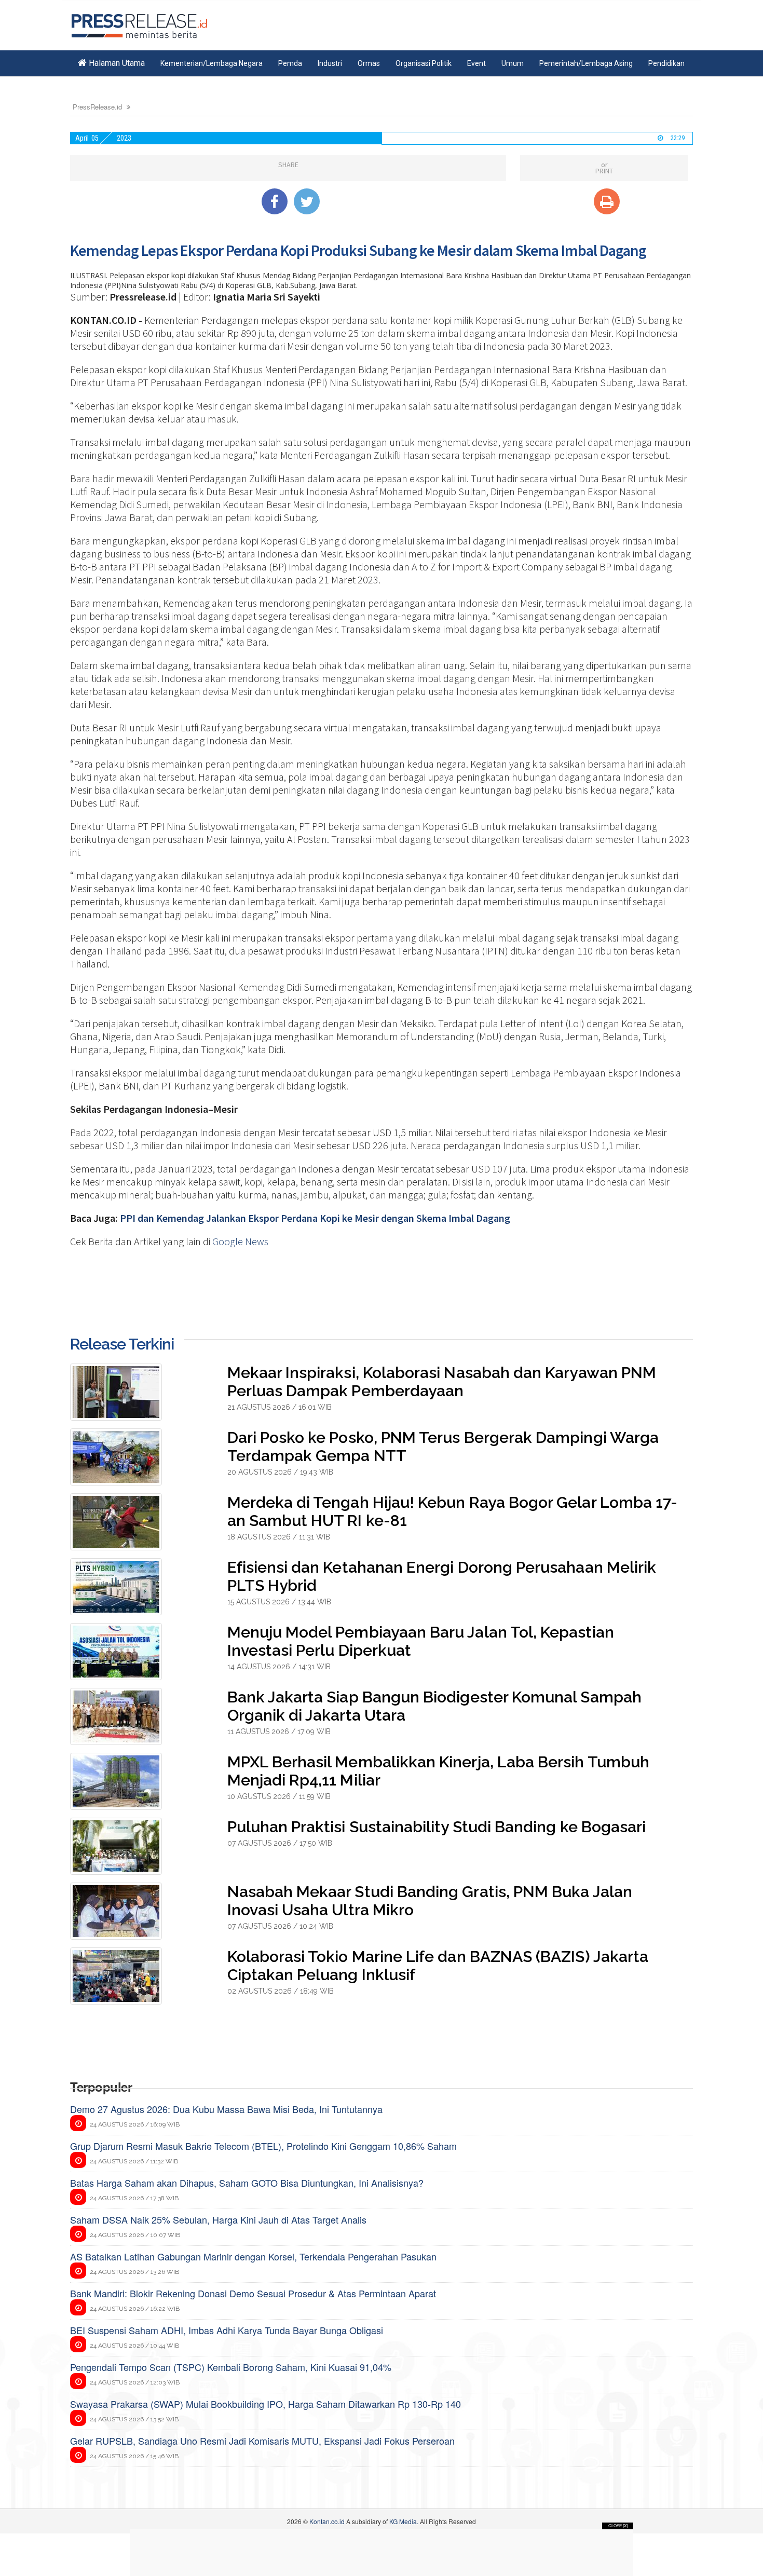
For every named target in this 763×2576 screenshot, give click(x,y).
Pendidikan (666, 63)
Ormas (369, 63)
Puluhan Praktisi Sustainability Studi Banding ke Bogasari (437, 1827)
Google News (240, 1241)
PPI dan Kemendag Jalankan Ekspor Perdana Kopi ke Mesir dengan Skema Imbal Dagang (315, 1218)
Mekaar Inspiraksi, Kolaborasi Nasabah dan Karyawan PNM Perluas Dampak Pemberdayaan (442, 1382)
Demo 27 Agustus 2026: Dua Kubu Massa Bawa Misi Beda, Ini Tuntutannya (226, 2109)
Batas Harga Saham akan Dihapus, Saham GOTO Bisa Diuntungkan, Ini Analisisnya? (247, 2183)
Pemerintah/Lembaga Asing (586, 63)
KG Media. (404, 2521)
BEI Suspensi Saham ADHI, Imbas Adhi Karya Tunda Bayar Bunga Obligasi (227, 2330)
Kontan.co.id (327, 2521)
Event (476, 63)
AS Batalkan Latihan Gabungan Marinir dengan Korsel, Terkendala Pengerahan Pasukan (253, 2256)
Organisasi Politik (424, 63)
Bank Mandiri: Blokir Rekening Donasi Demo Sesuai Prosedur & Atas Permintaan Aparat (253, 2293)
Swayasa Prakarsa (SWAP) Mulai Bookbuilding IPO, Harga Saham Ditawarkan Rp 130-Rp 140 (265, 2404)
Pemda (290, 63)
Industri (330, 63)
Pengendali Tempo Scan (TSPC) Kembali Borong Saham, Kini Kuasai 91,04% (231, 2367)
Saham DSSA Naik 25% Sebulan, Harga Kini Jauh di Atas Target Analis (218, 2219)
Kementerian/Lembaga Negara (212, 63)
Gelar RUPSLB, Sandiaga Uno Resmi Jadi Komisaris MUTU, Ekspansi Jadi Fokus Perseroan (262, 2441)
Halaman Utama (116, 63)
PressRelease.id (97, 107)
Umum (513, 63)
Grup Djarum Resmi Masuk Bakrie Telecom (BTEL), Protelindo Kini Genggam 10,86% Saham (263, 2146)
